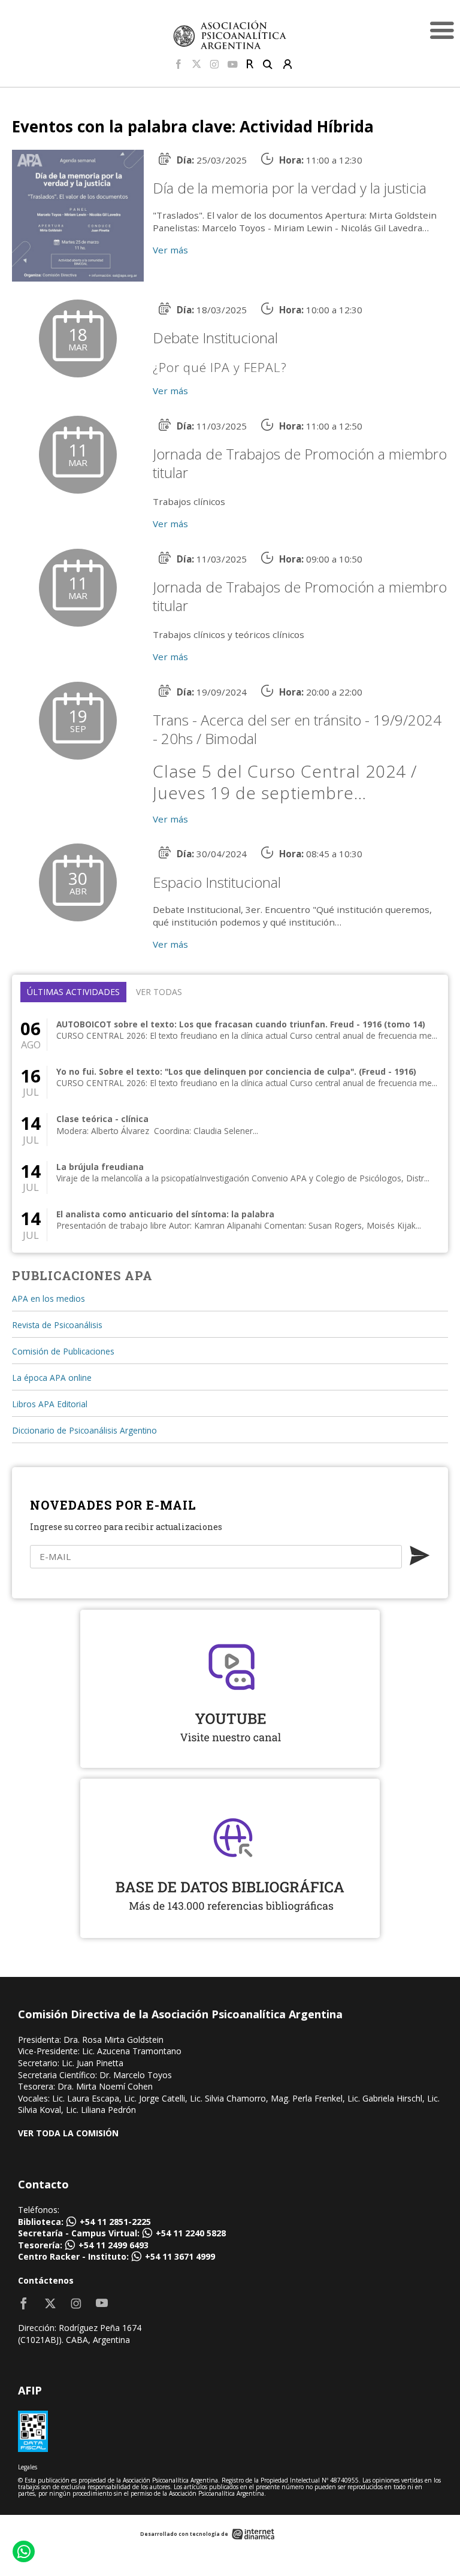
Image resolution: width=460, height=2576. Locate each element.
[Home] (230, 34)
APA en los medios (49, 1298)
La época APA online (52, 1378)
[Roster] (250, 65)
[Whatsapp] (23, 2553)
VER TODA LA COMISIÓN (68, 2133)
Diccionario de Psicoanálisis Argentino (84, 1430)
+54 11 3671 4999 (180, 2256)
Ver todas (159, 992)
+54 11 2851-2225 (115, 2222)
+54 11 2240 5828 (191, 2233)
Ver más (170, 250)
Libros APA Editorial (50, 1404)
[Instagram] (214, 65)
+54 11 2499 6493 (114, 2245)
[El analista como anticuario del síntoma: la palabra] (230, 1225)
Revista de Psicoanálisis (57, 1325)
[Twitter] (196, 65)
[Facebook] (178, 65)
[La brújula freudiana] (230, 1177)
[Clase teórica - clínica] (230, 1130)
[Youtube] (233, 65)
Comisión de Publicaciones (63, 1351)
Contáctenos (46, 2280)
